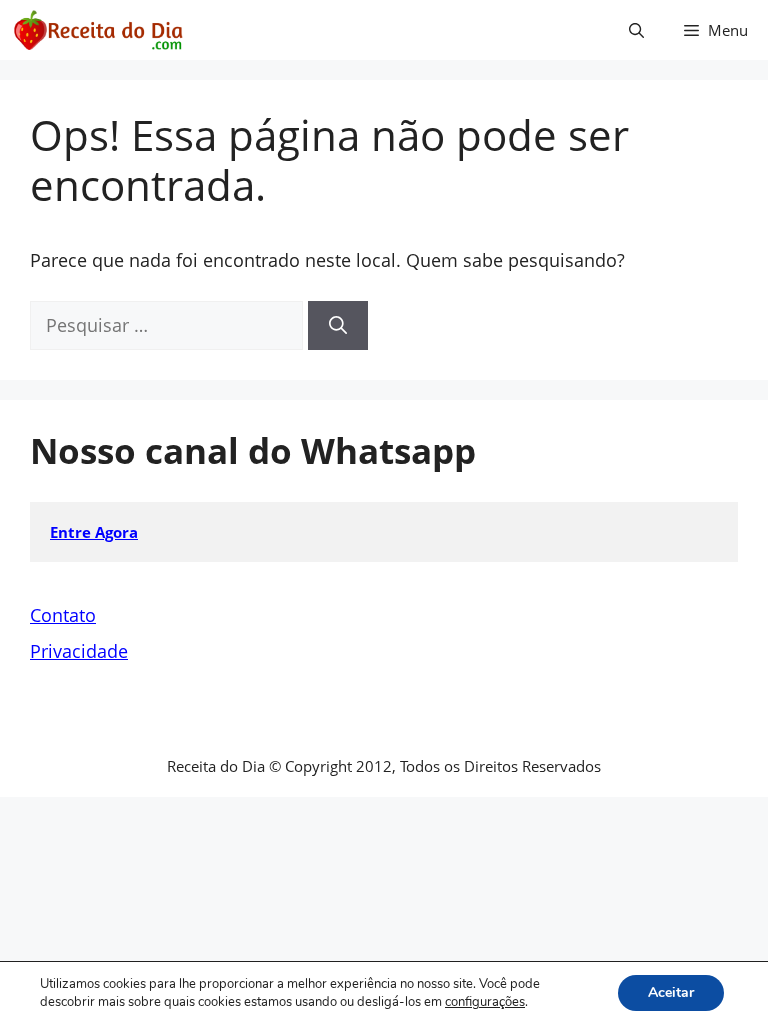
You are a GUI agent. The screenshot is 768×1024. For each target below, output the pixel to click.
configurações (485, 1002)
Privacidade (79, 651)
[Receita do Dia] (97, 30)
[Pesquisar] (338, 325)
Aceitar (671, 992)
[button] (636, 30)
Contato (63, 615)
